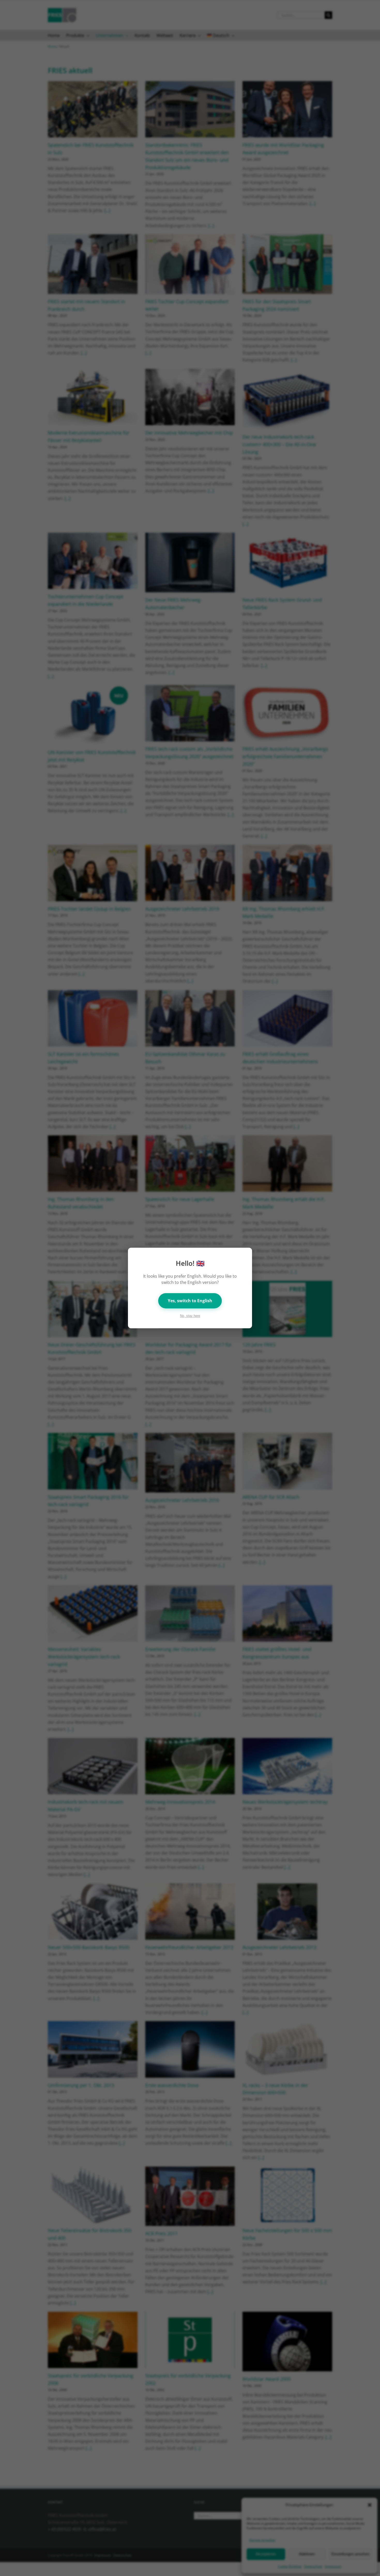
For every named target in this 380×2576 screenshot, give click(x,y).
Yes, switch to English (190, 1301)
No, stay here (190, 1316)
